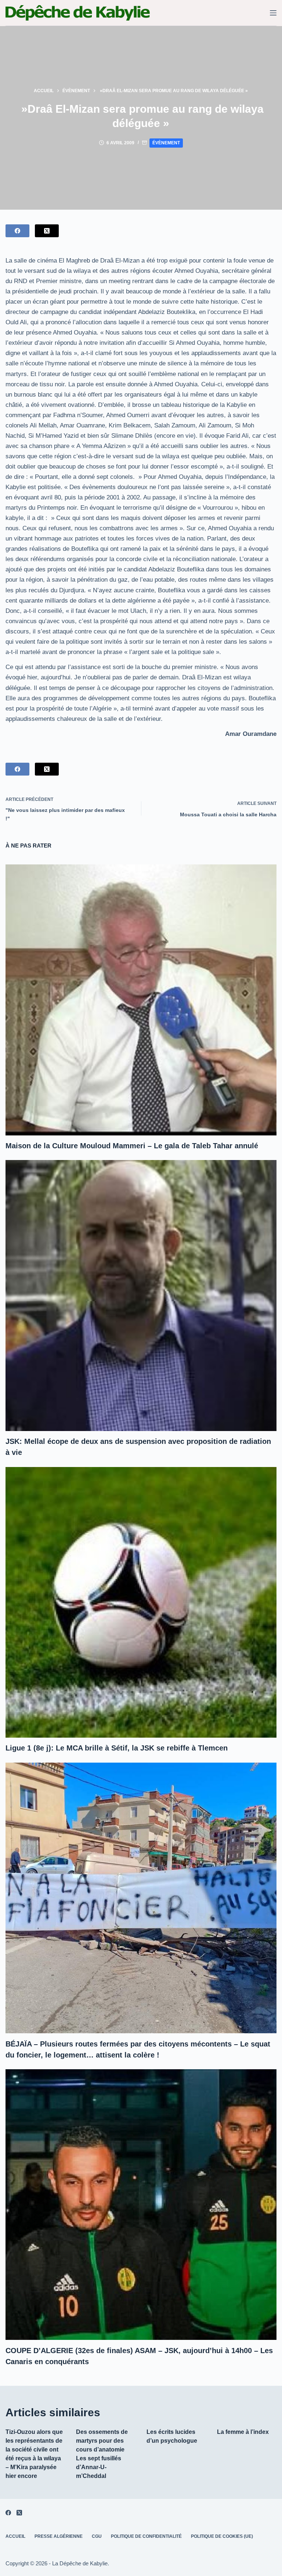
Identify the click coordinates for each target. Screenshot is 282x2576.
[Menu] (273, 13)
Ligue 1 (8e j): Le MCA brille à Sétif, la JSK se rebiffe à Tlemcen (117, 1748)
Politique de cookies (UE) (222, 2536)
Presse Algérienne (59, 2536)
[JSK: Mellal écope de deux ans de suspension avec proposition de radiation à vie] (141, 1295)
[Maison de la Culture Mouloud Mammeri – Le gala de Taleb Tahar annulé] (141, 1000)
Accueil (15, 2536)
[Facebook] (17, 231)
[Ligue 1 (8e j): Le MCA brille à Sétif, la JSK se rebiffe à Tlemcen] (141, 1602)
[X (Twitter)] (47, 231)
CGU (97, 2536)
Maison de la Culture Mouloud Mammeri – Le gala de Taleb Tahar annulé (132, 1146)
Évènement (166, 143)
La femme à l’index (243, 2432)
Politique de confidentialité (146, 2536)
